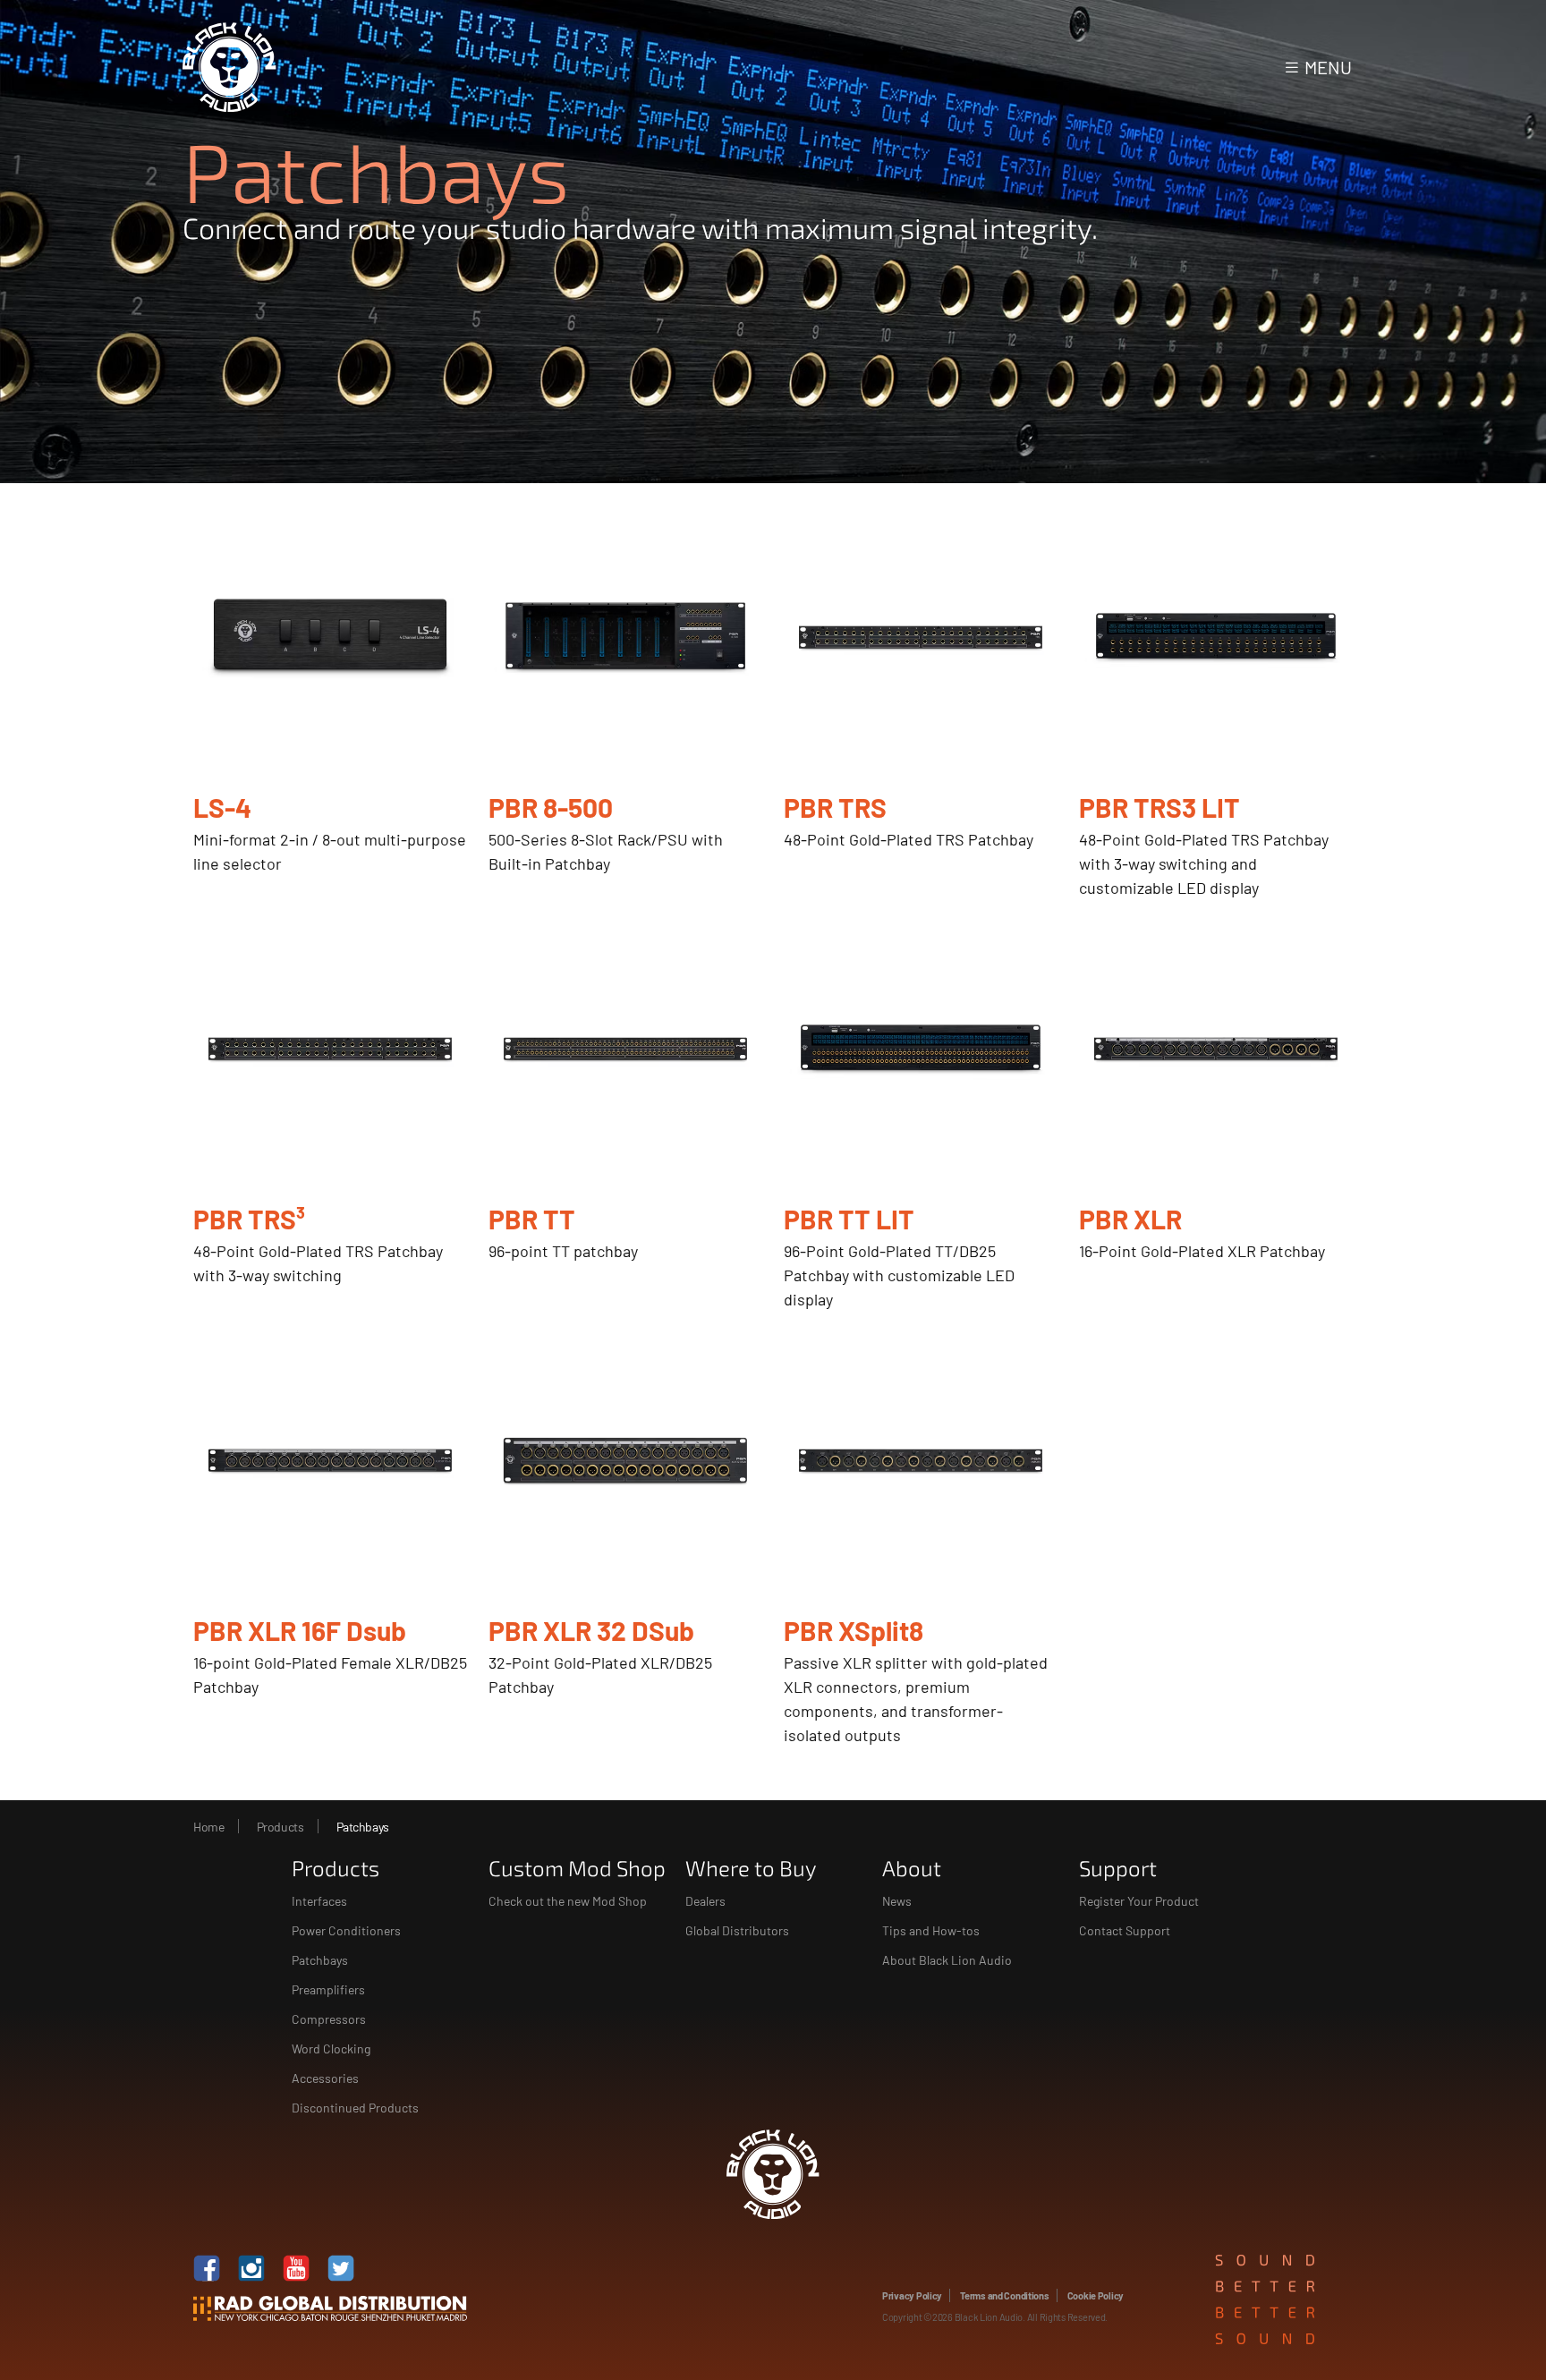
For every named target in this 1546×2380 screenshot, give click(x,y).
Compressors (329, 2019)
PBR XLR (1130, 1219)
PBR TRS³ (249, 1219)
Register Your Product (1139, 1901)
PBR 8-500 (551, 807)
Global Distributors (737, 1930)
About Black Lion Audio (947, 1960)
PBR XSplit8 (854, 1630)
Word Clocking (331, 2048)
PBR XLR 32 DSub (591, 1630)
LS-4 (222, 807)
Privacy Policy (912, 2295)
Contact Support (1125, 1930)
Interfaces (319, 1901)
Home (208, 1827)
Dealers (705, 1901)
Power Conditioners (346, 1930)
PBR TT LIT (849, 1219)
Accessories (325, 2078)
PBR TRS (835, 807)
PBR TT (532, 1219)
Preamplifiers (328, 1989)
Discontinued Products (355, 2108)
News (897, 1901)
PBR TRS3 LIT (1159, 807)
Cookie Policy (1096, 2295)
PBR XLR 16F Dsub (300, 1630)
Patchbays (320, 1960)
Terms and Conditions (1005, 2295)
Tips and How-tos (931, 1930)
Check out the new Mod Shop (568, 1901)
